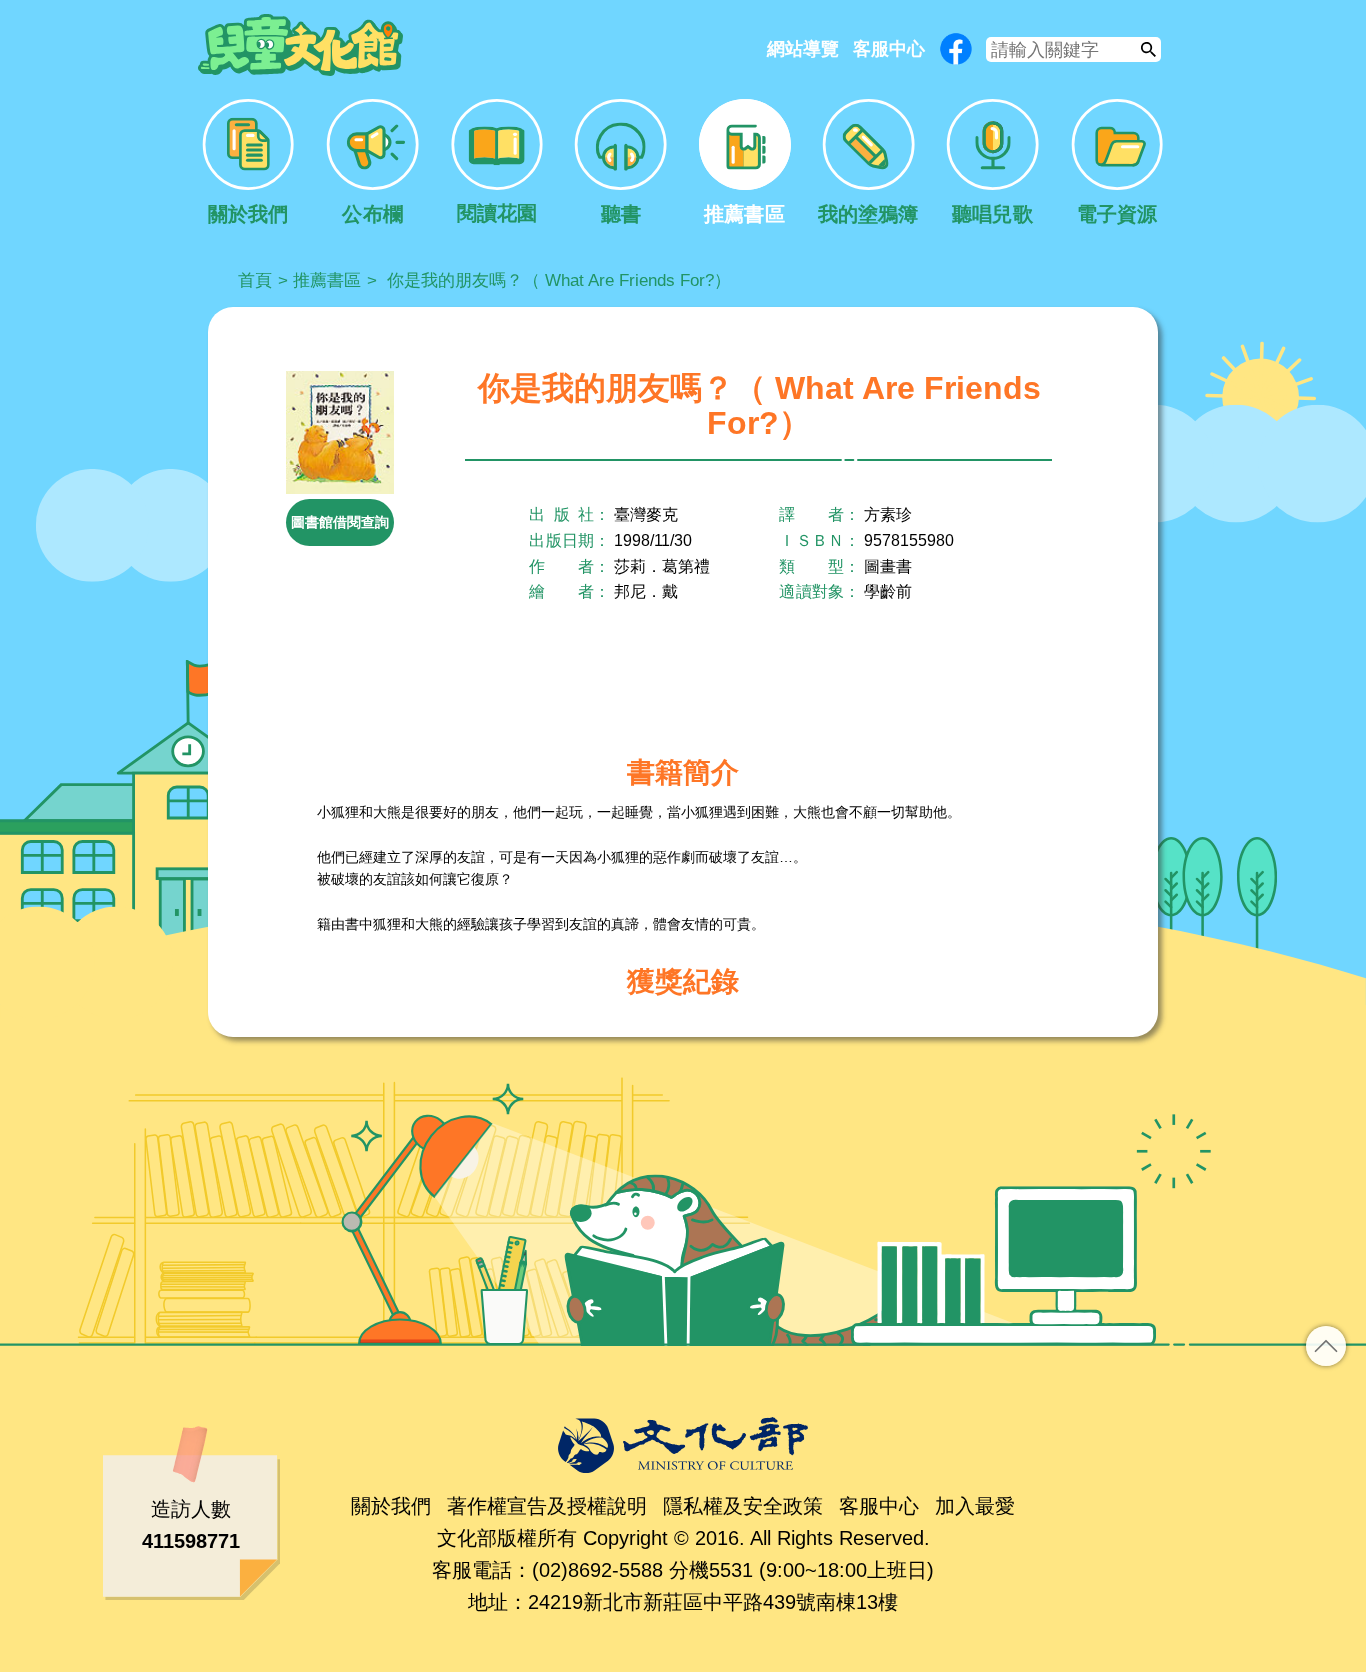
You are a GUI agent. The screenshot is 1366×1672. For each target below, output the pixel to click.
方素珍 (888, 514)
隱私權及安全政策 (743, 1506)
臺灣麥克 (646, 514)
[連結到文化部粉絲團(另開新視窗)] (956, 49)
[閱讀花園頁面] (496, 163)
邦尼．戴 (646, 591)
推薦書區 (327, 280)
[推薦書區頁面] (744, 163)
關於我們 (391, 1506)
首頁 (255, 280)
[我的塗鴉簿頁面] (868, 163)
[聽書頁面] (620, 163)
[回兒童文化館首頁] (300, 45)
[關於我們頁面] (248, 163)
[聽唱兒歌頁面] (992, 163)
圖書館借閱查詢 (340, 522)
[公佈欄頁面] (372, 163)
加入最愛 (975, 1506)
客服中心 (889, 49)
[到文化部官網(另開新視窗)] (683, 1445)
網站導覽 (803, 49)
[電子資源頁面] (1117, 163)
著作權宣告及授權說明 (547, 1506)
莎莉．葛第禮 (662, 566)
